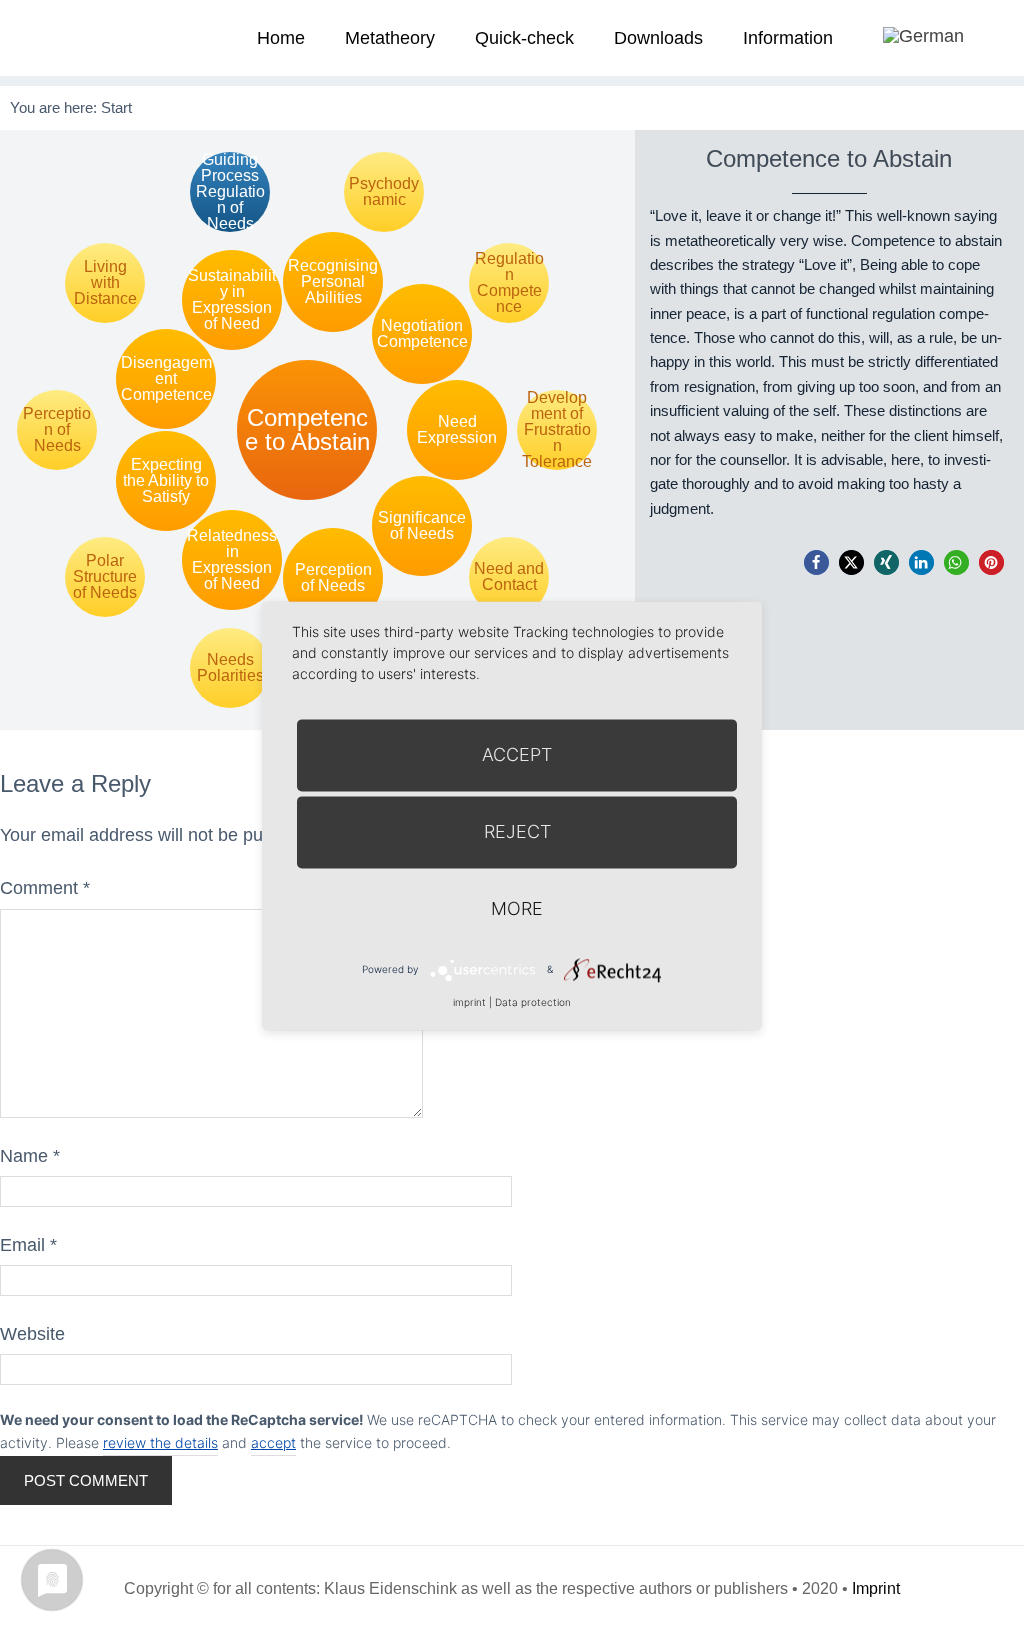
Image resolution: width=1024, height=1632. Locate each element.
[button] (816, 562)
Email (28, 1245)
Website (32, 1334)
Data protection (533, 1002)
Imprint (876, 1588)
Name (30, 1156)
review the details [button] (160, 1442)
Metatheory (390, 38)
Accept (517, 754)
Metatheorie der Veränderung (75, 37)
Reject (517, 831)
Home (281, 38)
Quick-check (524, 38)
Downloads (658, 38)
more (517, 908)
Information (788, 38)
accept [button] (273, 1442)
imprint (469, 1002)
